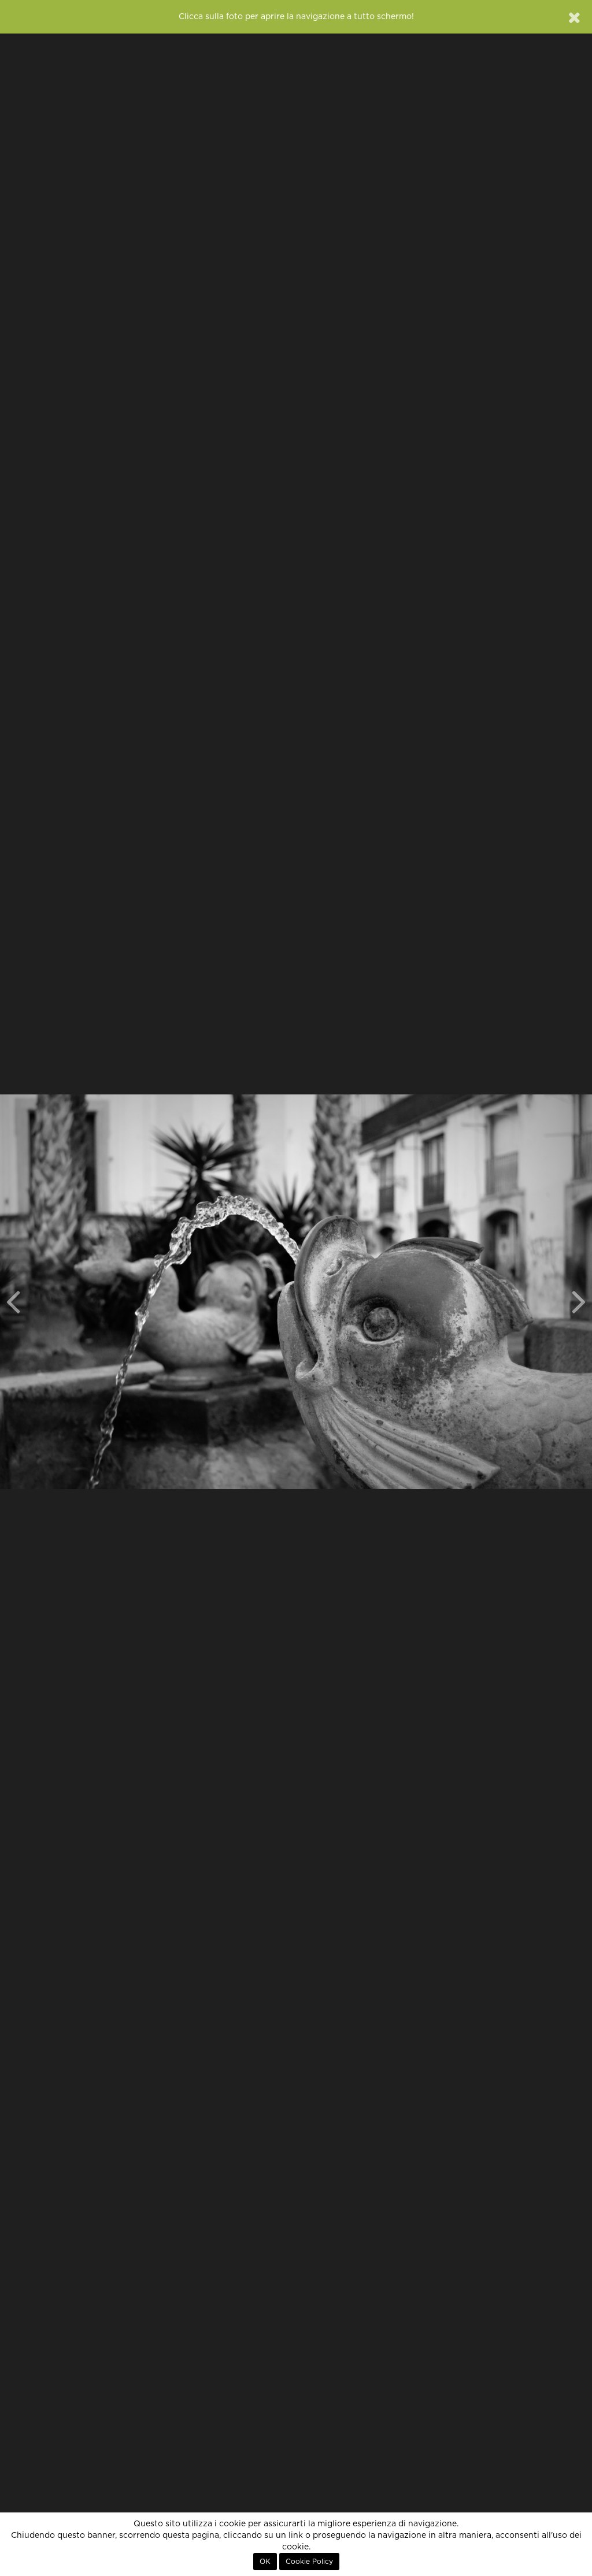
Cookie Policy (309, 2562)
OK (265, 2562)
